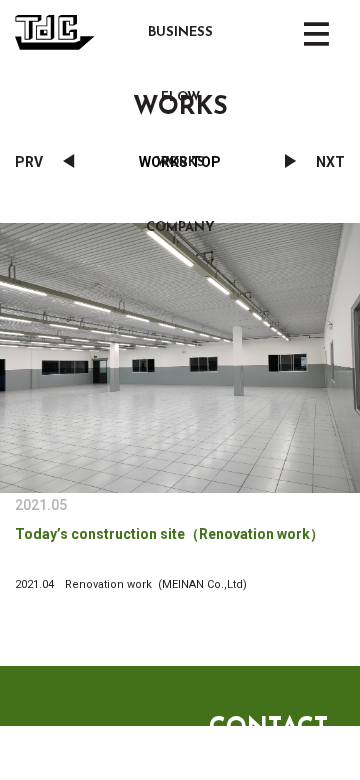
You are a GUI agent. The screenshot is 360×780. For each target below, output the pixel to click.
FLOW (180, 97)
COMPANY (180, 227)
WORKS (180, 162)
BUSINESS (180, 32)
